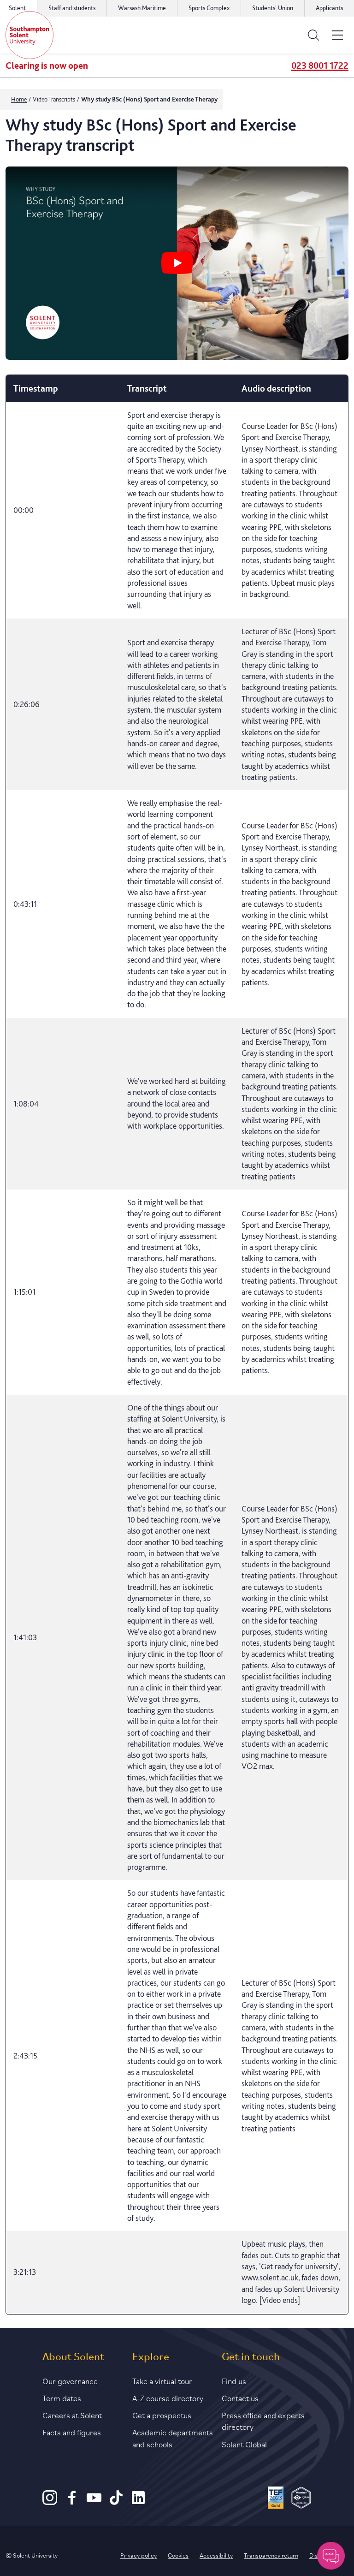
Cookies (178, 2555)
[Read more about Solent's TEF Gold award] (276, 2499)
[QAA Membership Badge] (301, 2499)
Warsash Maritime (142, 8)
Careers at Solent (72, 2415)
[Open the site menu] (337, 35)
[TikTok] (116, 2502)
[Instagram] (50, 2502)
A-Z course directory (168, 2398)
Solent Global (244, 2444)
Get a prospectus (162, 2415)
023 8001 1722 (320, 65)
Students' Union (273, 8)
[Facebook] (72, 2502)
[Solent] (29, 35)
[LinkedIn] (138, 2502)
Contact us (240, 2398)
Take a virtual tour (162, 2380)
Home (19, 99)
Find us (234, 2380)
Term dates (62, 2398)
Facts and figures (72, 2432)
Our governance (70, 2380)
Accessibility (216, 2555)
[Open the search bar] (313, 35)
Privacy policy (139, 2555)
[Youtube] (94, 2502)
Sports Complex (209, 8)
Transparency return (271, 2555)
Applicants (329, 8)
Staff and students (72, 8)
